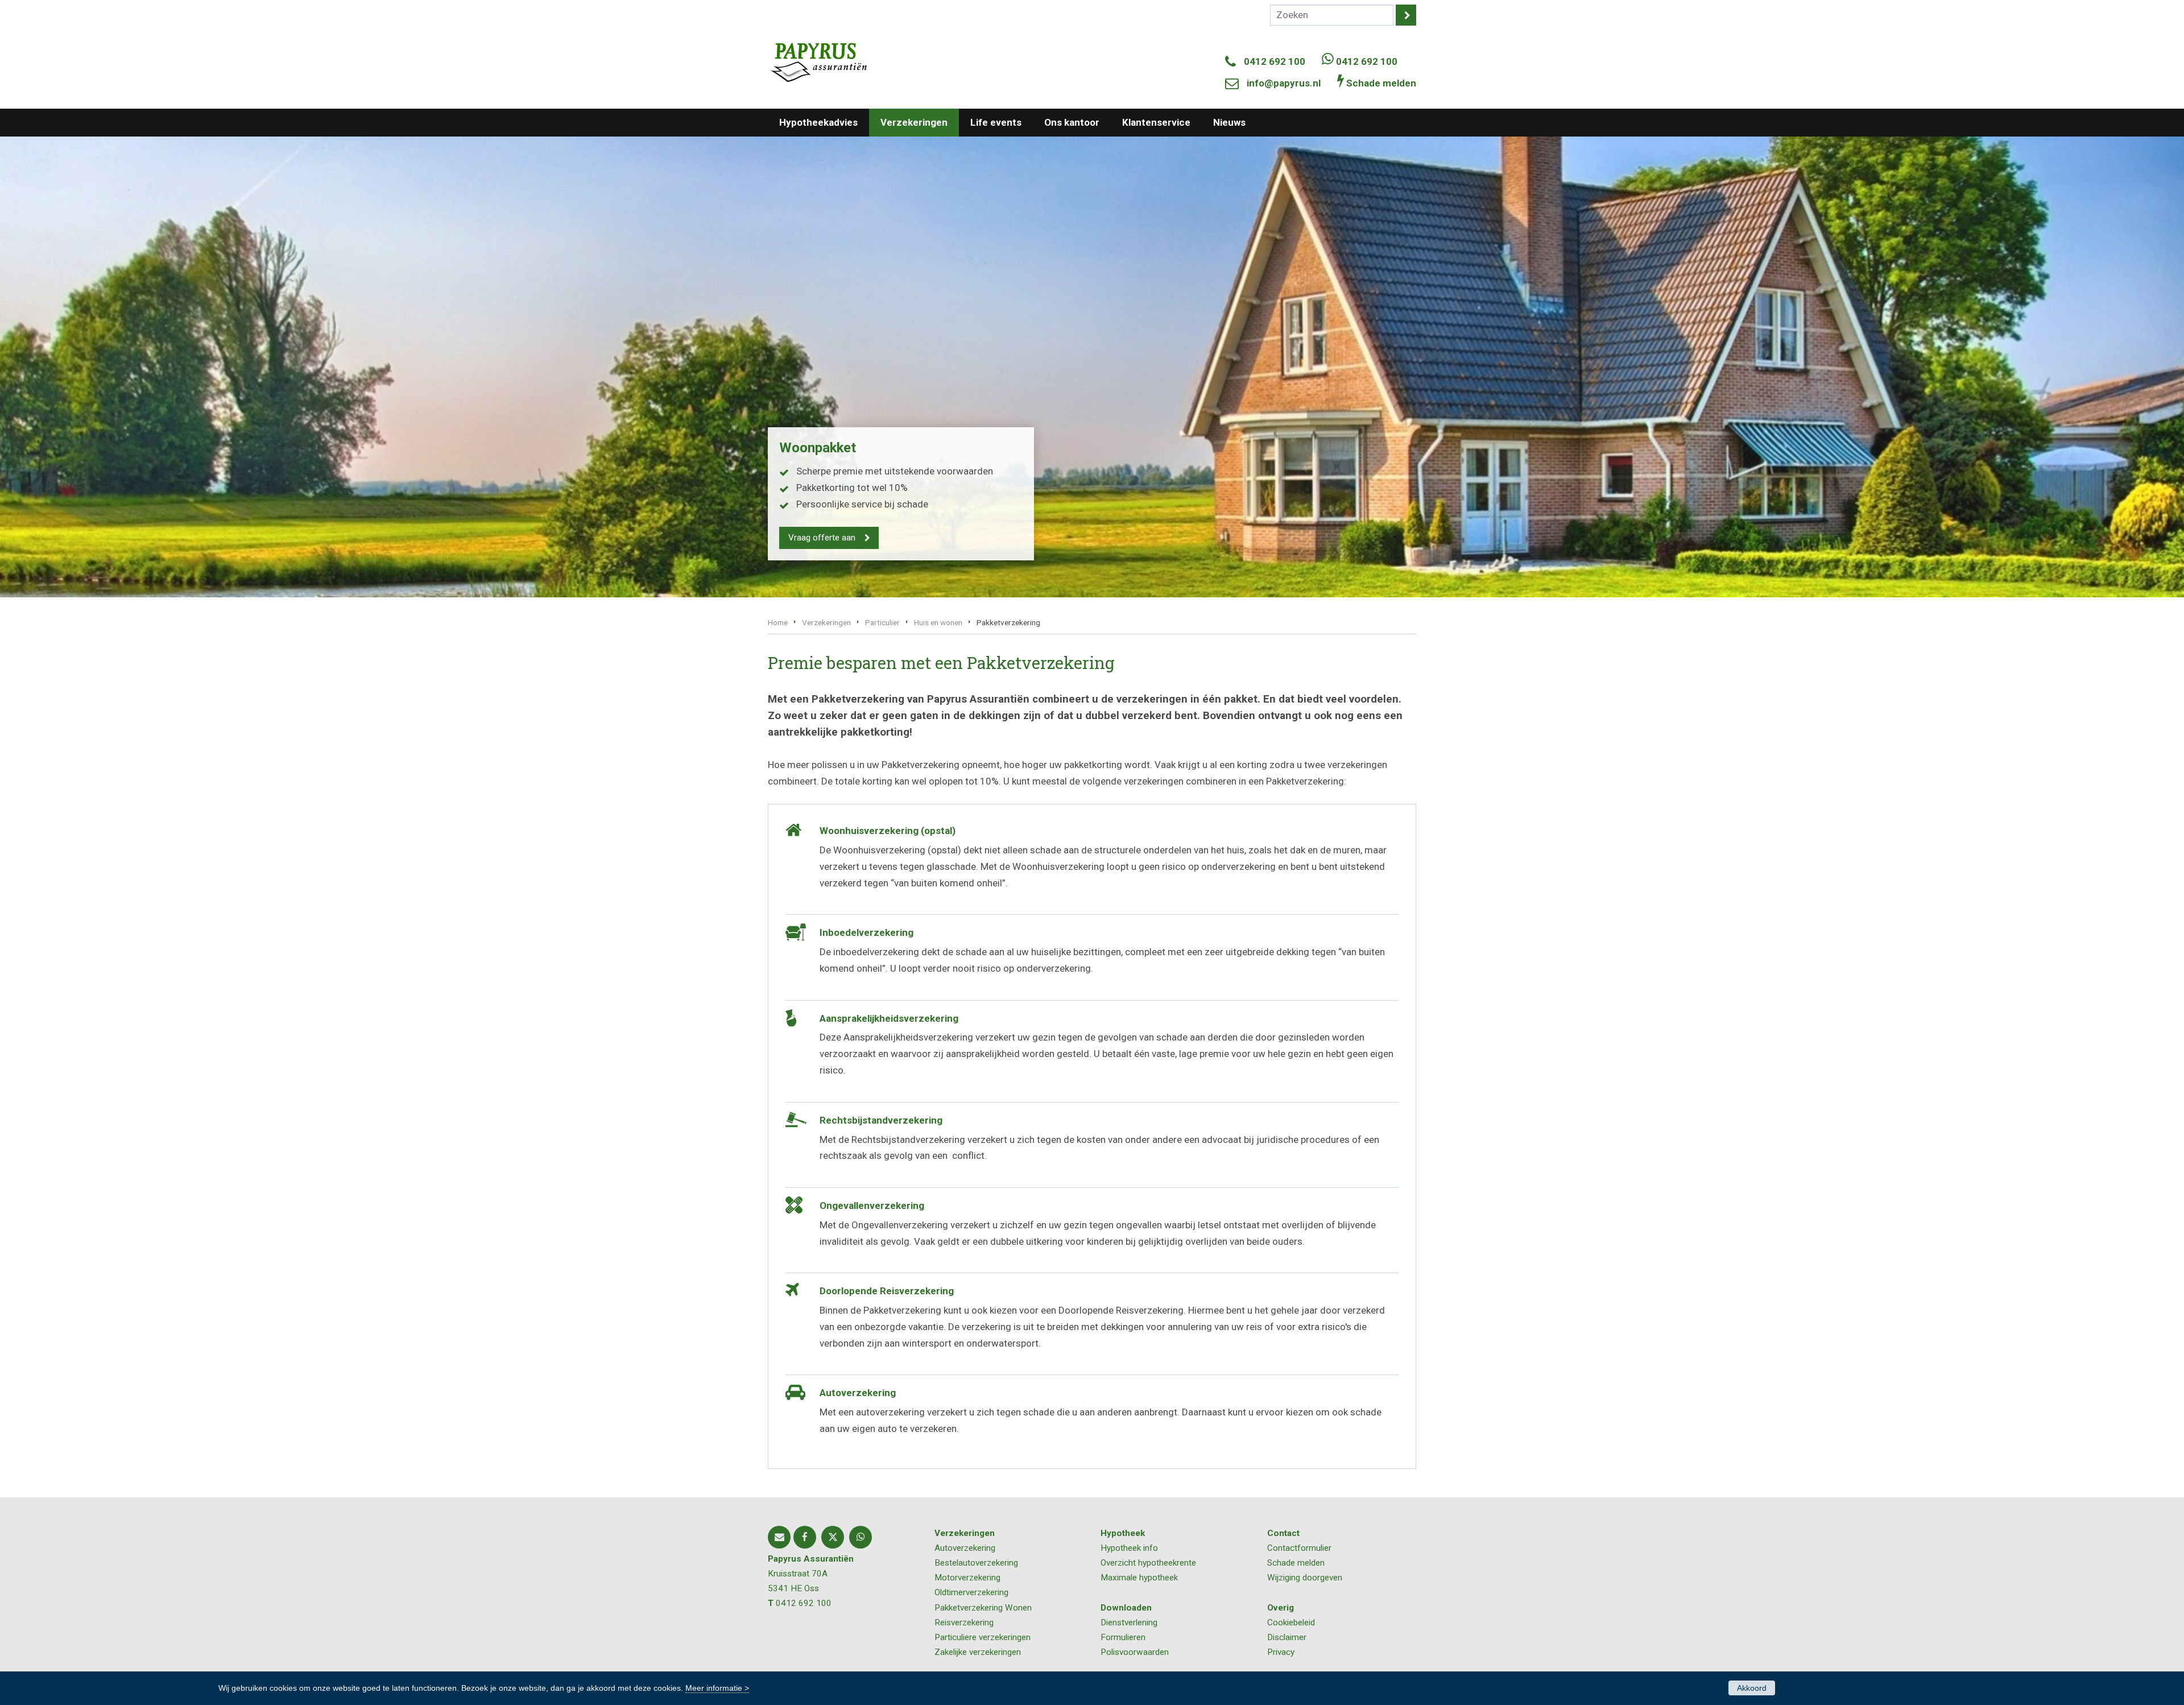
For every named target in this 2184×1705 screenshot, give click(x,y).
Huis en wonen (938, 622)
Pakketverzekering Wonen (983, 1608)
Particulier (882, 622)
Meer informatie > (717, 1688)
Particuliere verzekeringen (983, 1637)
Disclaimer (1287, 1637)
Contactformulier (1299, 1548)
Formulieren (1123, 1637)
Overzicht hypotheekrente (1148, 1563)
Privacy (1281, 1652)
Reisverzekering (964, 1623)
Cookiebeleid (1291, 1623)
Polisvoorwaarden (1135, 1652)
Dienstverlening (1129, 1623)
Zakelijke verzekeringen (978, 1652)
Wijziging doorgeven (1305, 1578)
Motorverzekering (967, 1578)
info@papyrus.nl (1284, 83)
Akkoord (1752, 1688)
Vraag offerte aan (822, 538)
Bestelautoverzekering (976, 1563)
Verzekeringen (826, 622)
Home (778, 622)
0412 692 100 (1275, 61)
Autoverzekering (965, 1548)
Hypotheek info (1129, 1548)
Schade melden (1296, 1563)
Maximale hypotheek (1139, 1578)
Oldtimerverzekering (971, 1592)
